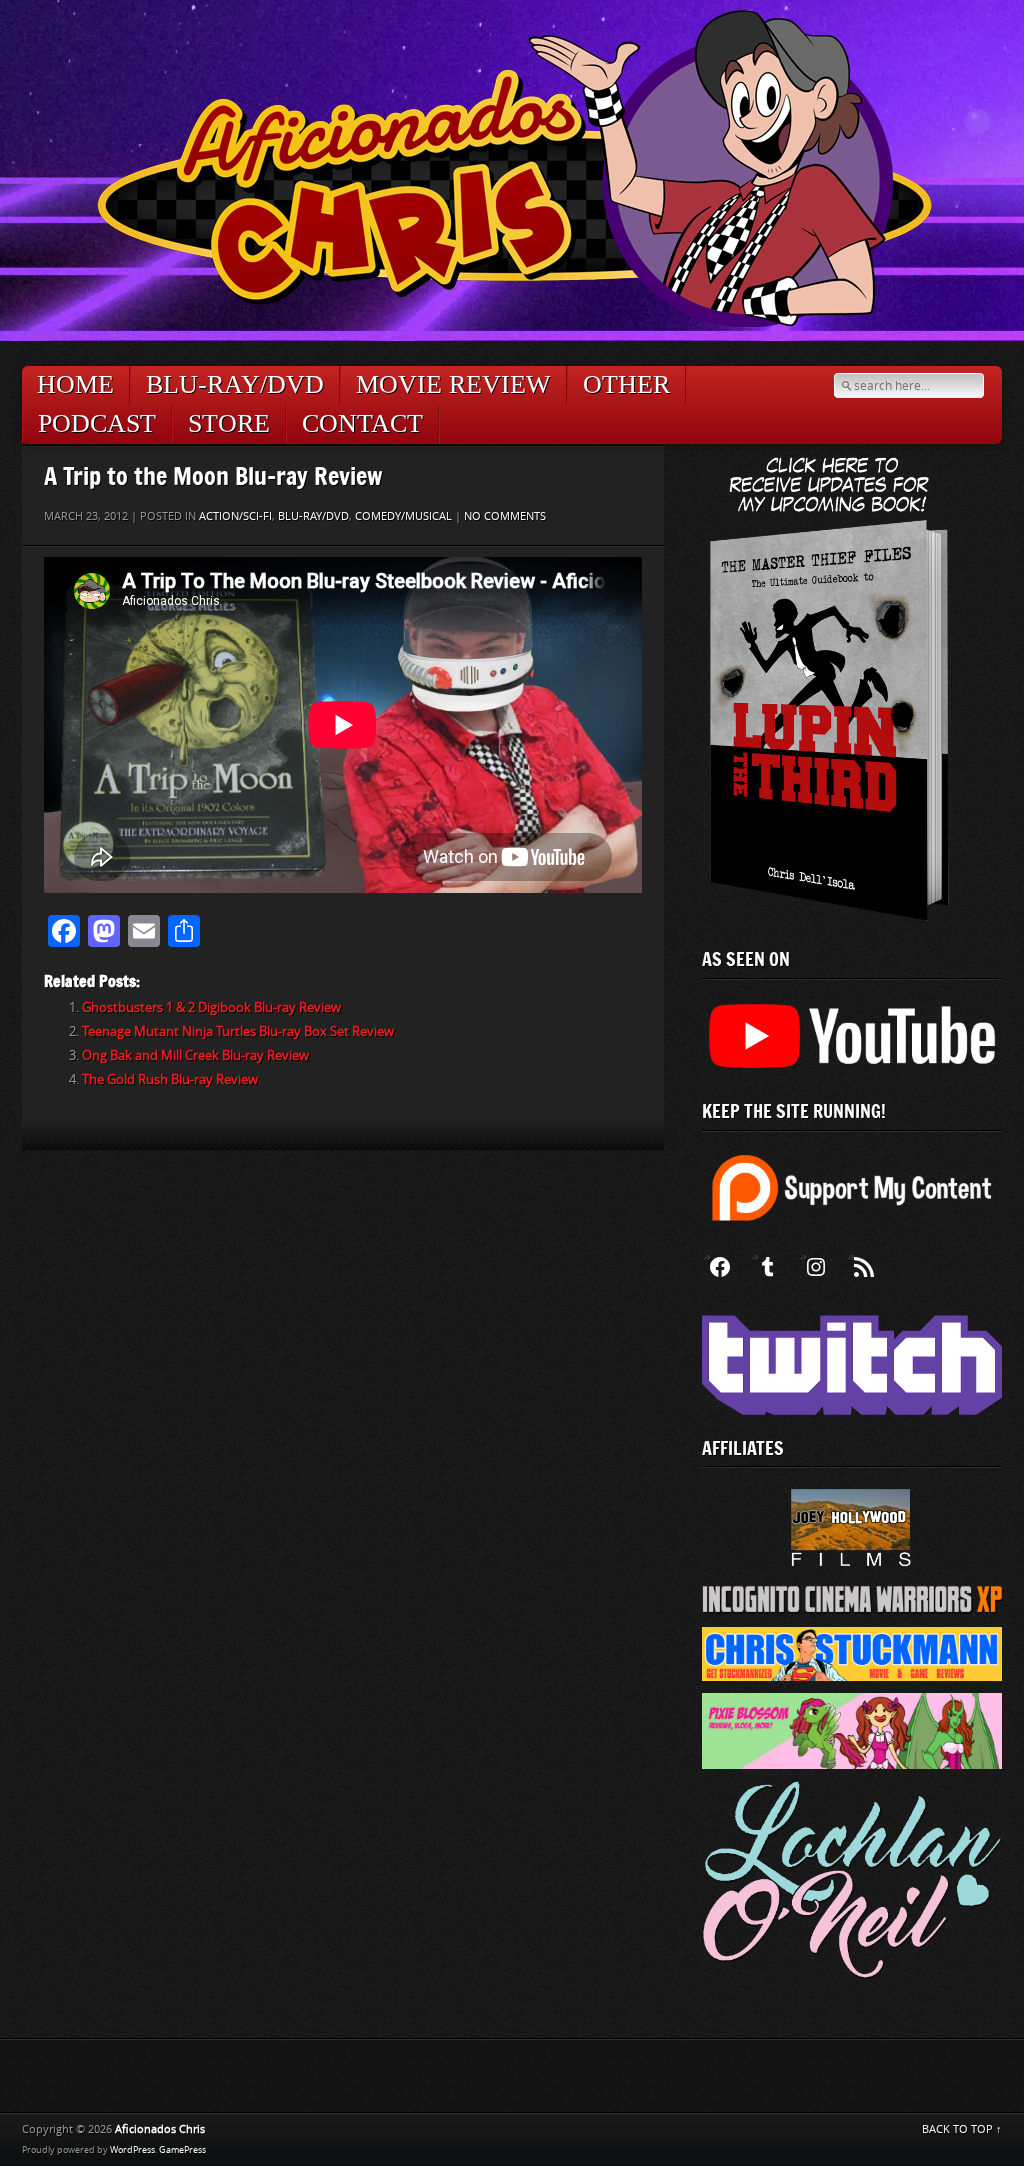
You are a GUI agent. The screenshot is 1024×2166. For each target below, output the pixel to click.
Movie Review (453, 384)
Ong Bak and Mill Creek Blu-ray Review (195, 1055)
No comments (505, 516)
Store (229, 423)
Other (626, 384)
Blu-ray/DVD (235, 384)
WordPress (132, 2150)
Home (75, 384)
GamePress (182, 2150)
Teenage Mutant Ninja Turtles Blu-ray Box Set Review (238, 1031)
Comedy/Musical (403, 516)
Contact (362, 423)
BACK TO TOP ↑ (962, 2129)
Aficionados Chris (160, 2129)
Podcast (97, 423)
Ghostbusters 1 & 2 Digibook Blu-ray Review (211, 1007)
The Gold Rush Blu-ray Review (170, 1079)
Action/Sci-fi (235, 516)
